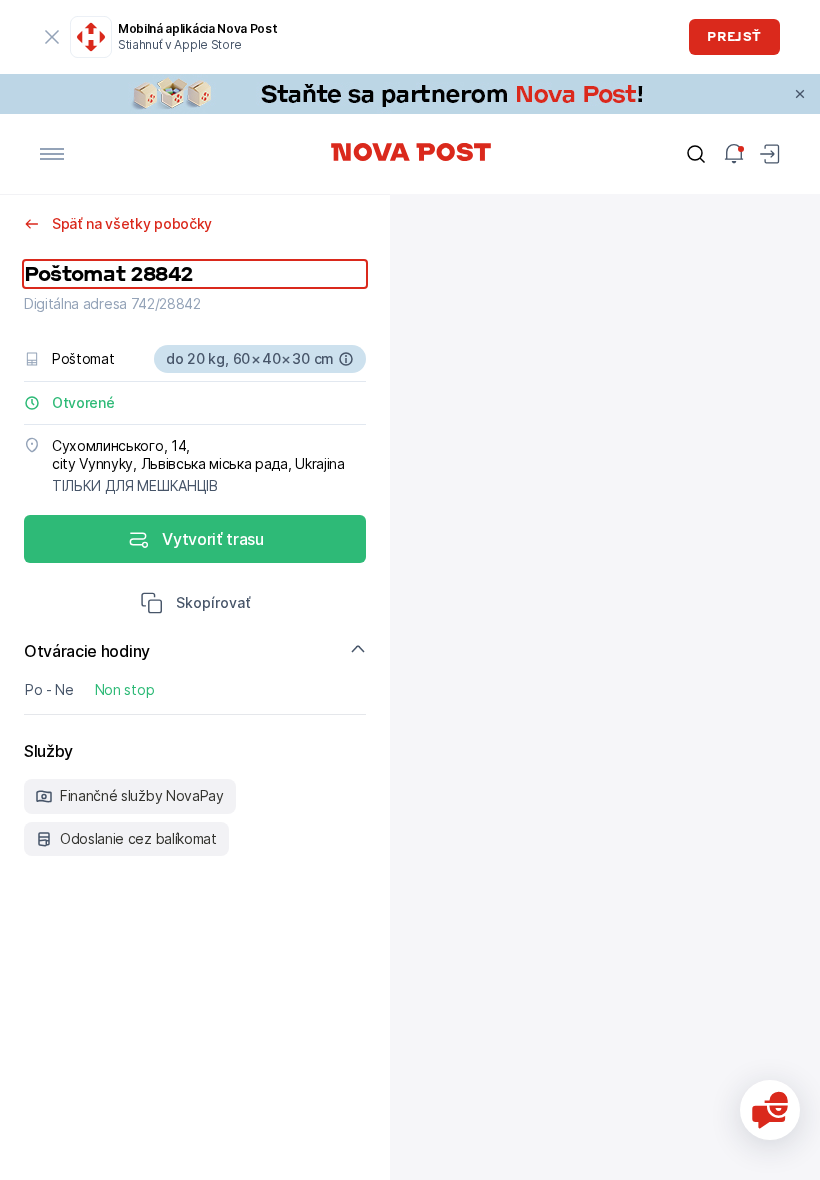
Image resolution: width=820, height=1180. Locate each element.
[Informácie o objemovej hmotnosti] (346, 359)
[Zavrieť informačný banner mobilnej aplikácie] (52, 37)
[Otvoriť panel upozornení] (734, 154)
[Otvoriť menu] (52, 154)
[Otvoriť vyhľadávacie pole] (696, 154)
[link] (410, 94)
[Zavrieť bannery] (800, 94)
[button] (195, 605)
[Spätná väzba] (770, 1110)
